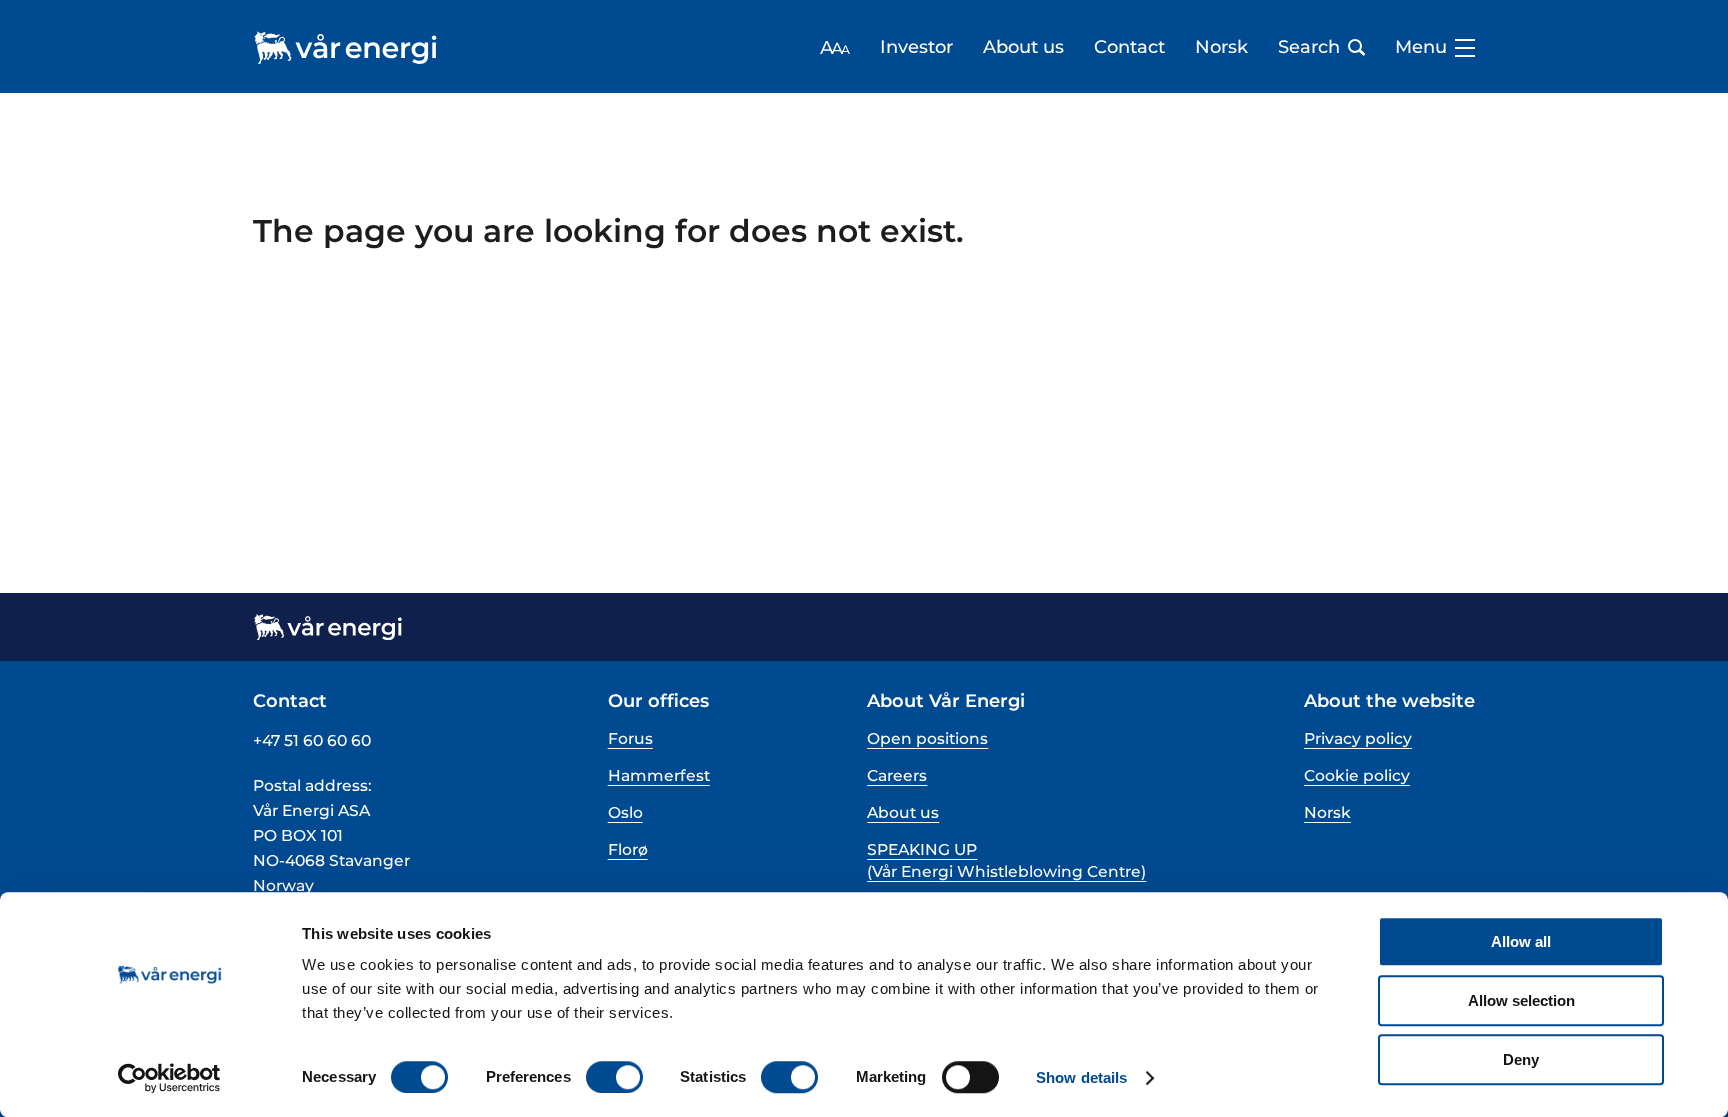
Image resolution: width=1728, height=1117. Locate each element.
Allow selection (1521, 1000)
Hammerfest (659, 775)
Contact (1129, 47)
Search (1309, 47)
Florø (628, 849)
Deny (1521, 1059)
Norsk (1221, 47)
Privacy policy (1358, 738)
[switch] (614, 1077)
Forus (630, 738)
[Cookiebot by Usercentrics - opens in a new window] (169, 1078)
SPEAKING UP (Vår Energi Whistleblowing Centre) (1006, 860)
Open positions (927, 738)
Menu (1421, 47)
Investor (916, 47)
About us (1023, 47)
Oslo (625, 812)
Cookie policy (1357, 775)
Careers (897, 775)
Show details (1081, 1077)
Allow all (1521, 941)
